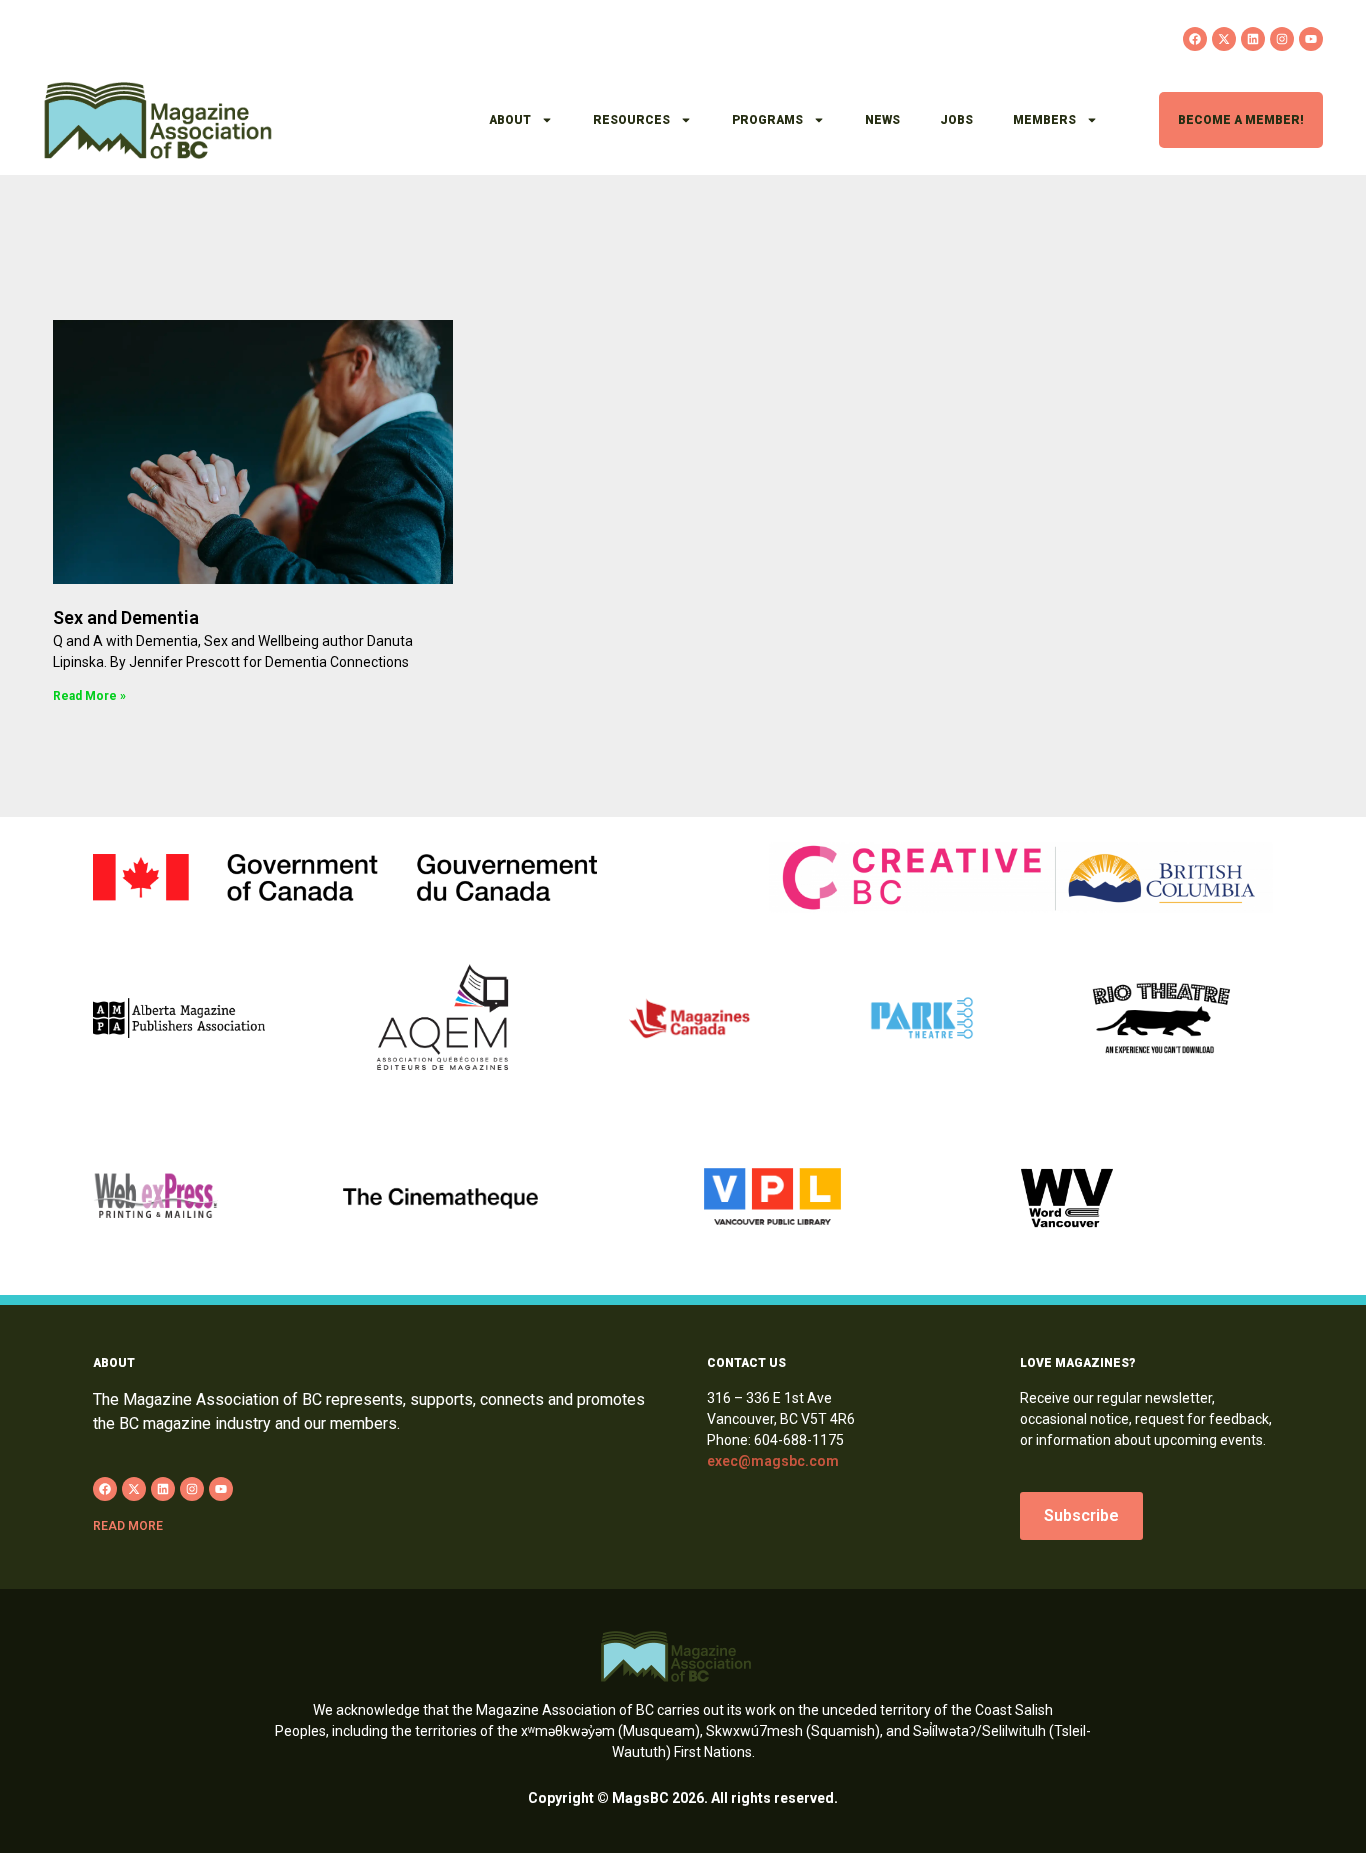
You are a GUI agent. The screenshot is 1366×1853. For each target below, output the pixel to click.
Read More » (89, 696)
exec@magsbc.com (773, 1461)
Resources (631, 120)
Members (1044, 120)
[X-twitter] (1224, 39)
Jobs (956, 120)
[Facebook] (1195, 39)
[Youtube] (1311, 39)
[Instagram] (1282, 39)
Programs (767, 120)
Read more (128, 1526)
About (510, 120)
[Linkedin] (1253, 39)
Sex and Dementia (126, 617)
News (882, 120)
